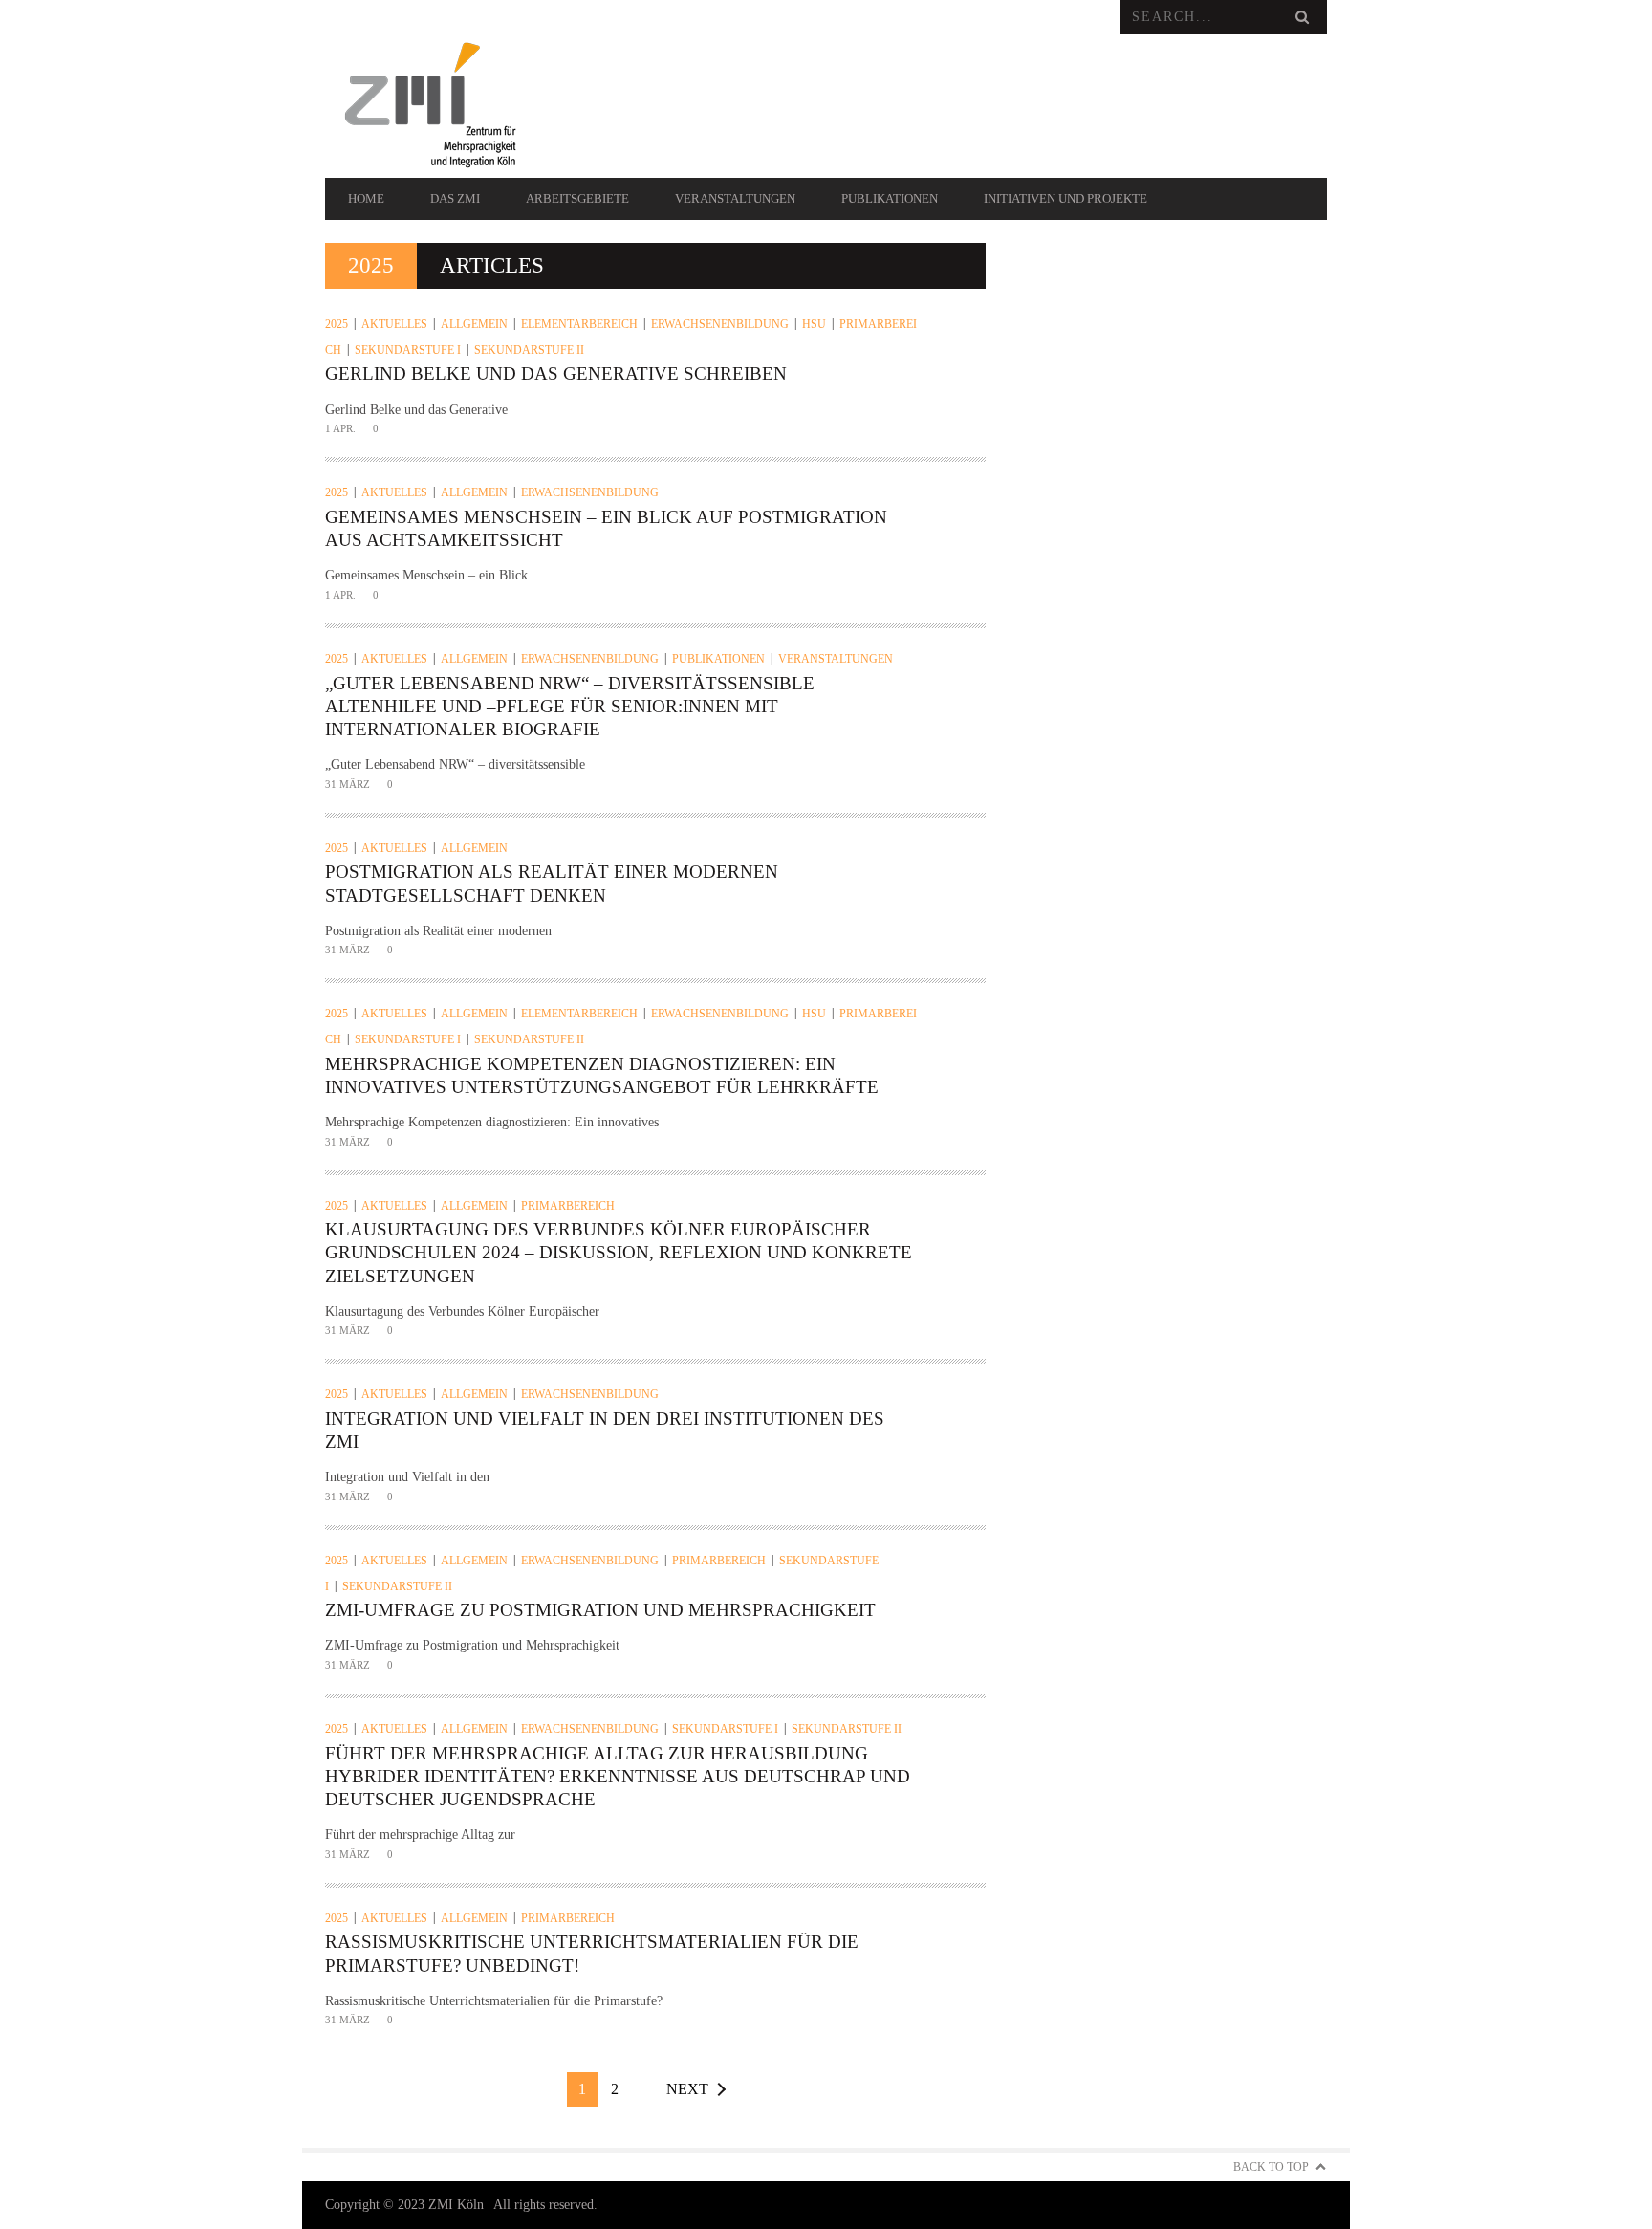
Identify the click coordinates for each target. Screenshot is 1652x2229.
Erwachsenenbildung (720, 324)
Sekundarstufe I (408, 350)
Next (687, 2089)
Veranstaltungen (735, 198)
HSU (814, 324)
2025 (337, 324)
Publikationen (890, 198)
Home (366, 198)
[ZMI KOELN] (475, 106)
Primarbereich (568, 1206)
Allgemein (474, 324)
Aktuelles (394, 324)
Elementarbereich (579, 324)
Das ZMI (455, 198)
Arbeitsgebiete (577, 198)
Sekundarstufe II (529, 350)
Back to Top (1271, 2167)
